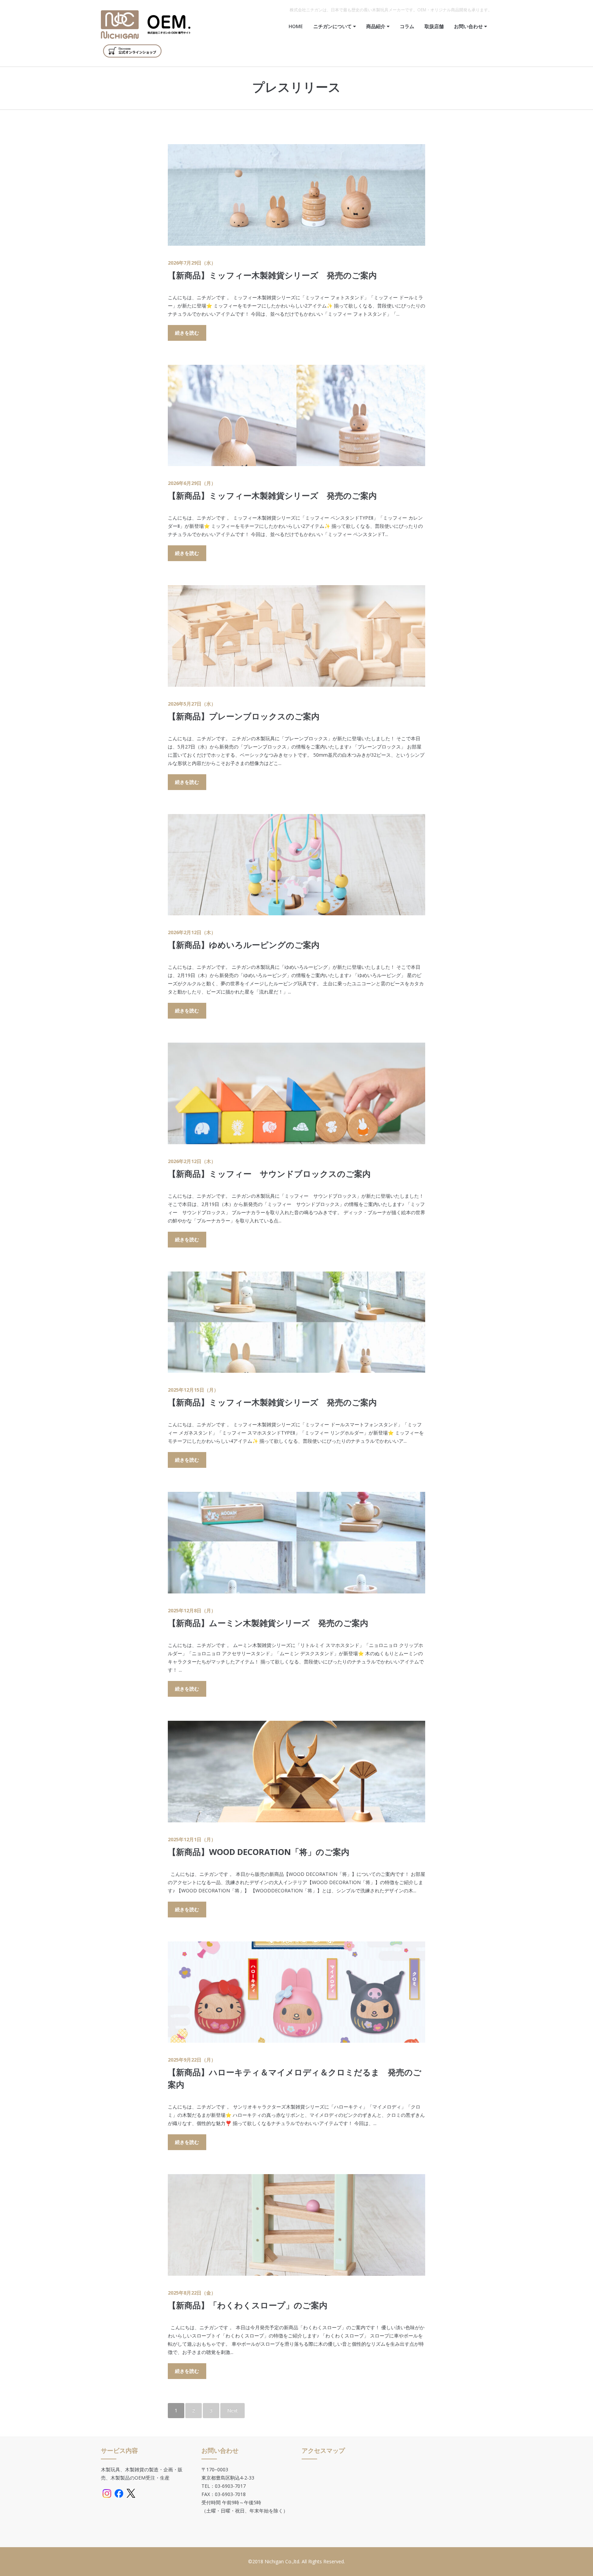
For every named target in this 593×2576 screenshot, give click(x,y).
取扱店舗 (434, 26)
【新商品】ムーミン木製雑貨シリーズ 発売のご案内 (268, 1623)
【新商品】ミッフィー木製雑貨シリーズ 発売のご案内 (272, 275)
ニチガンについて (333, 26)
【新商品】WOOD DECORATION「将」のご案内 (259, 1852)
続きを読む (187, 333)
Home (296, 26)
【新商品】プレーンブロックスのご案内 (244, 716)
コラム (407, 26)
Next (232, 2410)
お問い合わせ (469, 26)
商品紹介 (376, 26)
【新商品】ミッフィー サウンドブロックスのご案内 (269, 1174)
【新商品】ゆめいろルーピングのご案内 (244, 945)
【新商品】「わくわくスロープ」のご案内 (248, 2305)
